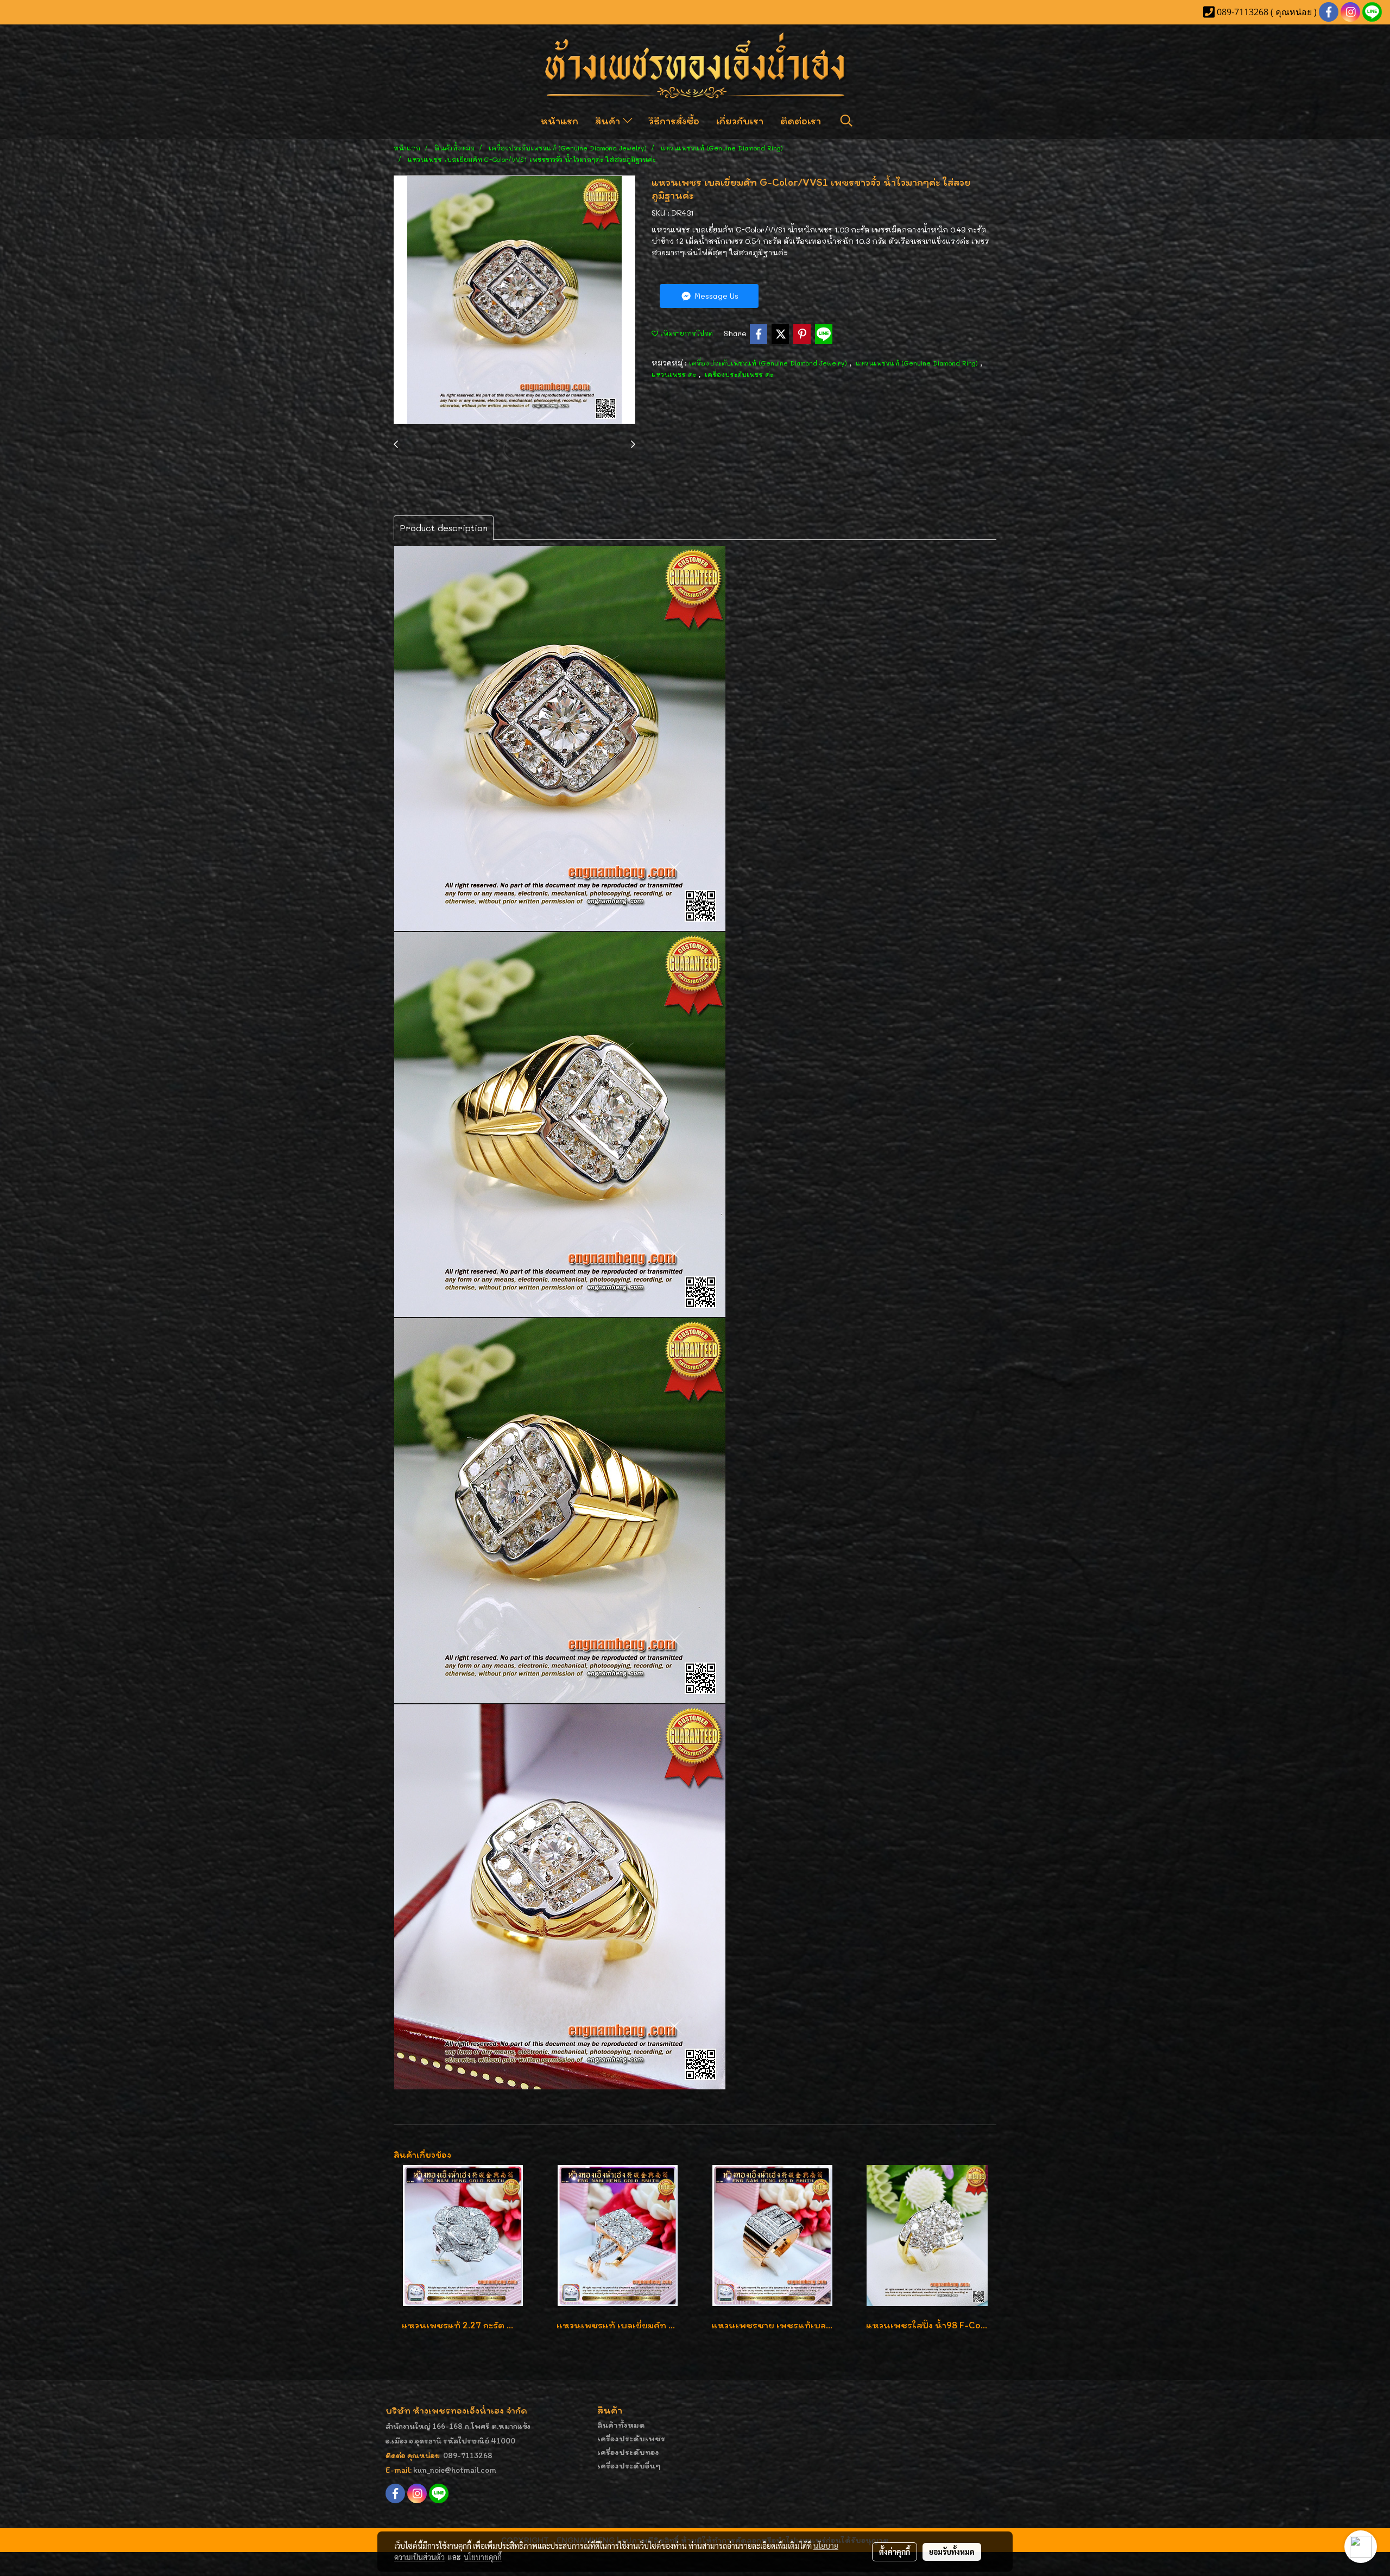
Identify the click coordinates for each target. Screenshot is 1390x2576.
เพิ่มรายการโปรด (685, 333)
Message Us (715, 296)
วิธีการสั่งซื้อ (674, 121)
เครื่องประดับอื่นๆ (629, 2465)
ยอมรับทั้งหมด (952, 2552)
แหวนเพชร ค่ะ (675, 374)
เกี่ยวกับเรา (740, 121)
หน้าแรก (559, 121)
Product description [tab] (444, 528)
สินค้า (609, 121)
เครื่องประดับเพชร (631, 2438)
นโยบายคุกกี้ (483, 2557)
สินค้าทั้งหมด (621, 2425)
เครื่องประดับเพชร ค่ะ (739, 374)
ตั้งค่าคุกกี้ (895, 2552)
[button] (846, 121)
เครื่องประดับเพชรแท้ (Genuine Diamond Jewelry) (769, 363)
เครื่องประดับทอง (628, 2452)
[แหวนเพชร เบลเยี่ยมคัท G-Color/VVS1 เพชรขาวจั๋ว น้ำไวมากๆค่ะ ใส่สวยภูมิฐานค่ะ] (514, 300)
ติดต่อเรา (801, 121)
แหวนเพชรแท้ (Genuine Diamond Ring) (918, 363)
